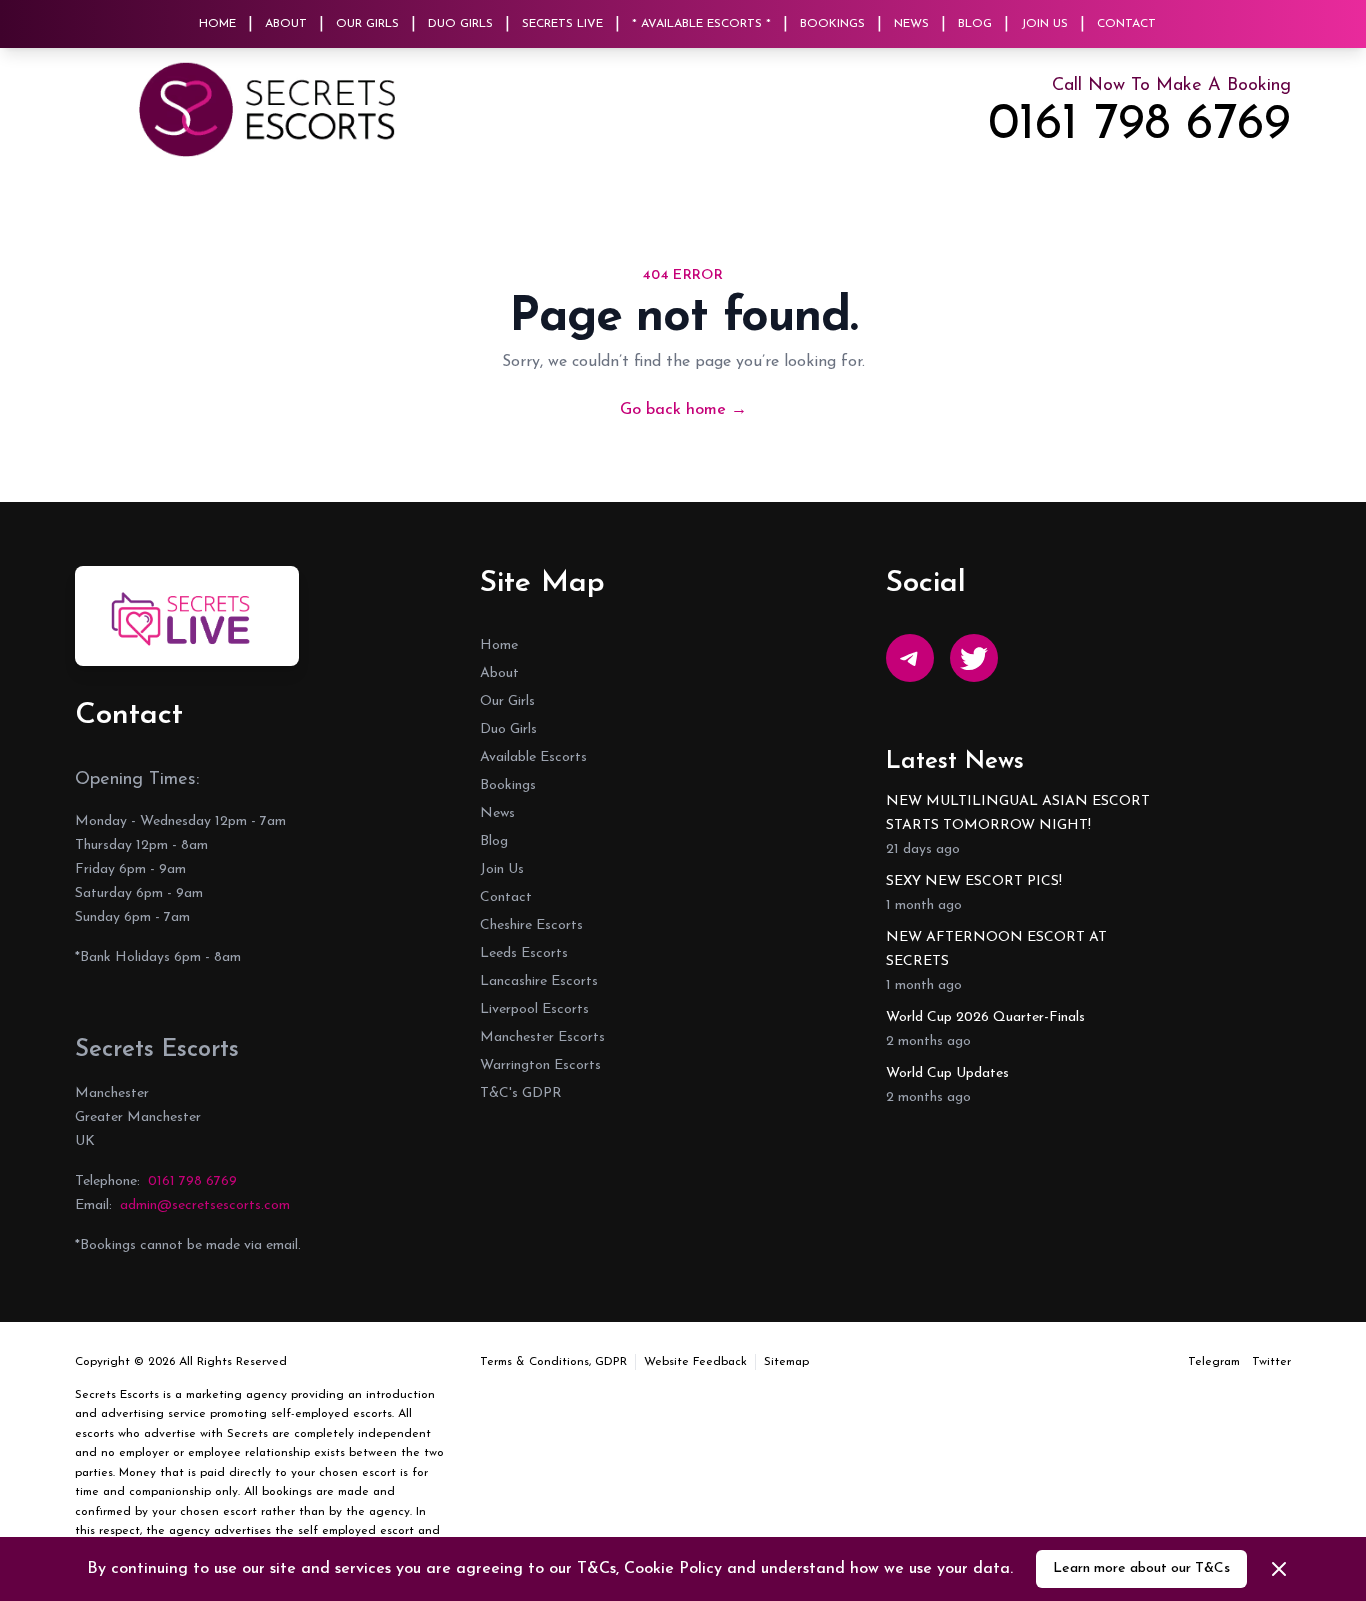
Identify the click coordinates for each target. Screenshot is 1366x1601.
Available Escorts (533, 757)
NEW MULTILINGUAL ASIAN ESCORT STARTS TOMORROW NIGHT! (1018, 813)
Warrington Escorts (540, 1065)
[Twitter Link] (974, 658)
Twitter (1271, 1362)
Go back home (683, 410)
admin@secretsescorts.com (205, 1205)
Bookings (832, 24)
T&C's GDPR (521, 1093)
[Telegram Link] (910, 658)
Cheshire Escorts (531, 925)
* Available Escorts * (701, 24)
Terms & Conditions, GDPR (553, 1362)
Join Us (1044, 24)
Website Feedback (695, 1362)
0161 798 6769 (1139, 126)
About (286, 24)
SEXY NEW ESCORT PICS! (974, 881)
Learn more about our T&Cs (1141, 1568)
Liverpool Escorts (534, 1009)
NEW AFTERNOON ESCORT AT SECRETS (996, 949)
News (911, 24)
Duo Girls (460, 24)
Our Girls (367, 24)
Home (217, 24)
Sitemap (786, 1362)
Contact (1126, 24)
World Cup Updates (947, 1073)
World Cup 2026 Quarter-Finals (985, 1017)
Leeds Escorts (524, 953)
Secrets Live (562, 24)
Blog (975, 24)
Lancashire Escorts (539, 981)
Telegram (1214, 1362)
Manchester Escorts (542, 1037)
